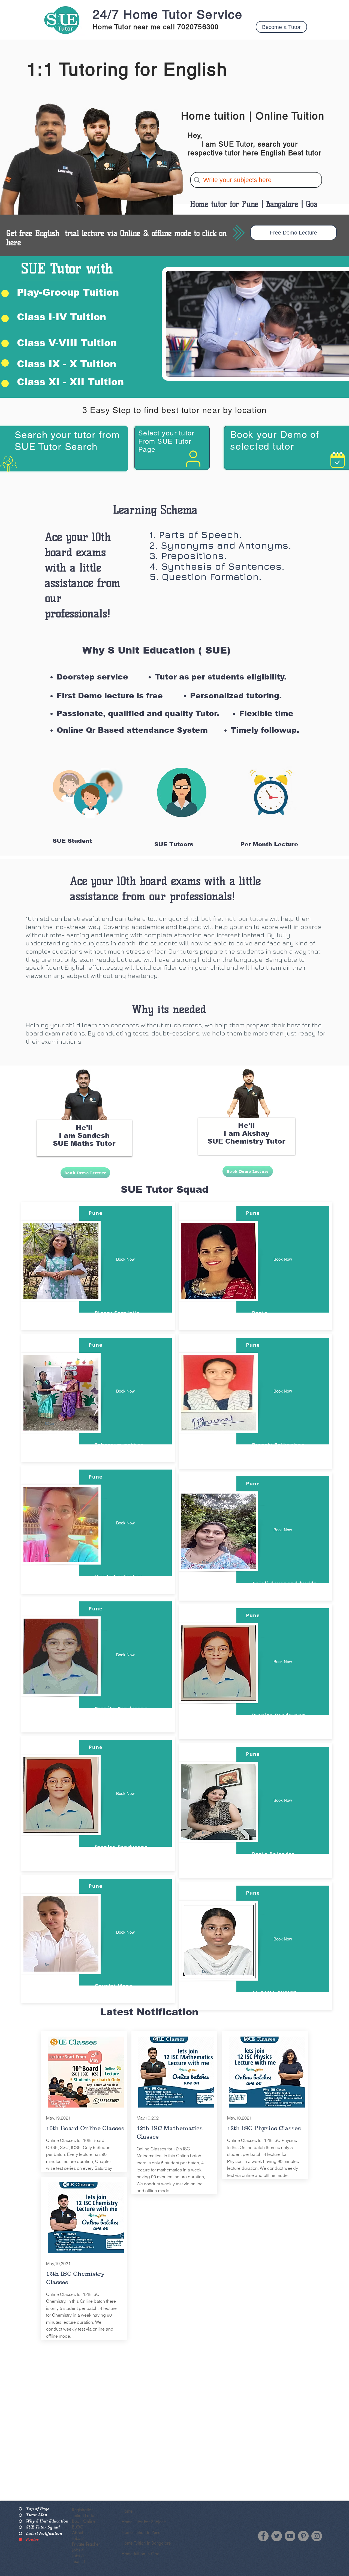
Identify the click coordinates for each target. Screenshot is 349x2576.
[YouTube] (290, 2536)
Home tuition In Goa (141, 2554)
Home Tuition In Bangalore (146, 2543)
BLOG (78, 2527)
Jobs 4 (78, 2550)
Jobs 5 (78, 2556)
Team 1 (79, 2561)
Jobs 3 (78, 2538)
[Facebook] (263, 2536)
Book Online (84, 2521)
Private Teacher (86, 2544)
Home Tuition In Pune (141, 2532)
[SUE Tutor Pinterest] (303, 2536)
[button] (281, 27)
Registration (83, 2510)
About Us (81, 2533)
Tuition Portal (84, 2516)
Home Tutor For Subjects (144, 2522)
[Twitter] (277, 2536)
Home (127, 2511)
